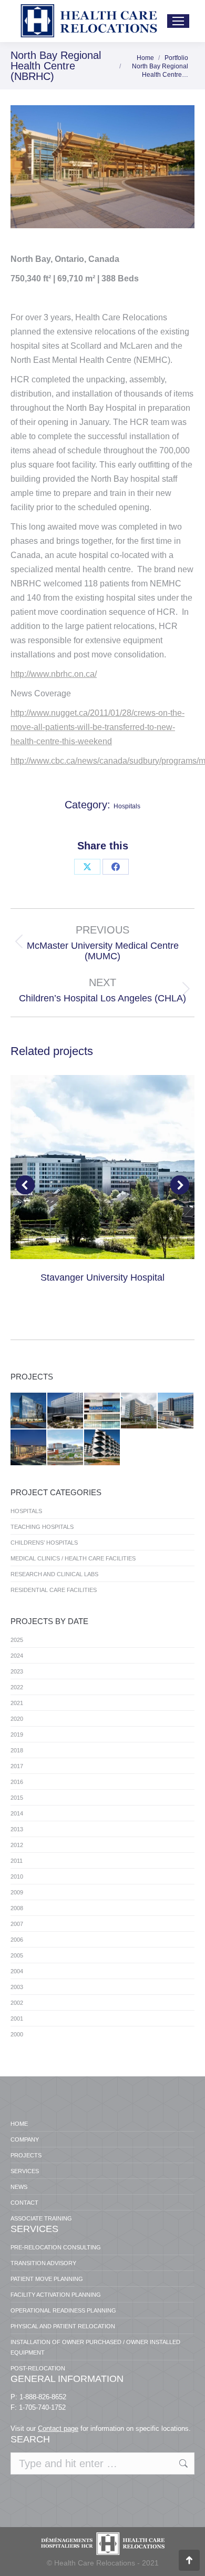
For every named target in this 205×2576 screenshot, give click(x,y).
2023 (17, 1671)
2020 (17, 1719)
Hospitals (127, 806)
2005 (17, 1955)
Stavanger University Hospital (102, 1277)
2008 (17, 1908)
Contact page (58, 2428)
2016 (17, 1782)
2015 (17, 1798)
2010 (17, 1877)
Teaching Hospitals (42, 1527)
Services (25, 2171)
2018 (17, 1750)
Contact (24, 2203)
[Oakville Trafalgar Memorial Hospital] (139, 1411)
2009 (17, 1892)
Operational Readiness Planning (63, 2310)
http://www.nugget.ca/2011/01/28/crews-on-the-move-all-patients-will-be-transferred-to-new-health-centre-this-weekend (98, 727)
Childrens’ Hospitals (44, 1543)
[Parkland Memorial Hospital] (66, 1411)
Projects (26, 2155)
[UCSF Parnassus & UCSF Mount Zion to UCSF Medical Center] (29, 1448)
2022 (17, 1687)
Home (19, 2124)
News (19, 2187)
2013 (17, 1829)
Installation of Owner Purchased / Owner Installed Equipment (95, 2347)
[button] (25, 1185)
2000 (17, 2034)
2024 (17, 1656)
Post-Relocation (38, 2368)
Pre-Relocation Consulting (56, 2247)
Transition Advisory (43, 2263)
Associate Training (41, 2218)
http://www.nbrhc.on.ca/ (54, 674)
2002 (17, 2003)
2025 (17, 1640)
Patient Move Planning (47, 2279)
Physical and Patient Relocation (63, 2326)
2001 (17, 2019)
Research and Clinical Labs (54, 1574)
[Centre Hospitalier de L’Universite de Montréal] (29, 1411)
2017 (17, 1766)
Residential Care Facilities (54, 1590)
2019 (17, 1735)
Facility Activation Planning (56, 2295)
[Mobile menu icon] (178, 21)
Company (25, 2139)
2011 (17, 1861)
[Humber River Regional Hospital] (176, 1411)
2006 (17, 1940)
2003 (17, 1987)
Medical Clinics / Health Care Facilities (73, 1558)
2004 (17, 1971)
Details (102, 1167)
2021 (17, 1703)
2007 (17, 1924)
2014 (17, 1813)
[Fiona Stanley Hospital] (102, 1448)
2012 (17, 1845)
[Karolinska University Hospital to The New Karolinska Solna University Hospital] (102, 1411)
